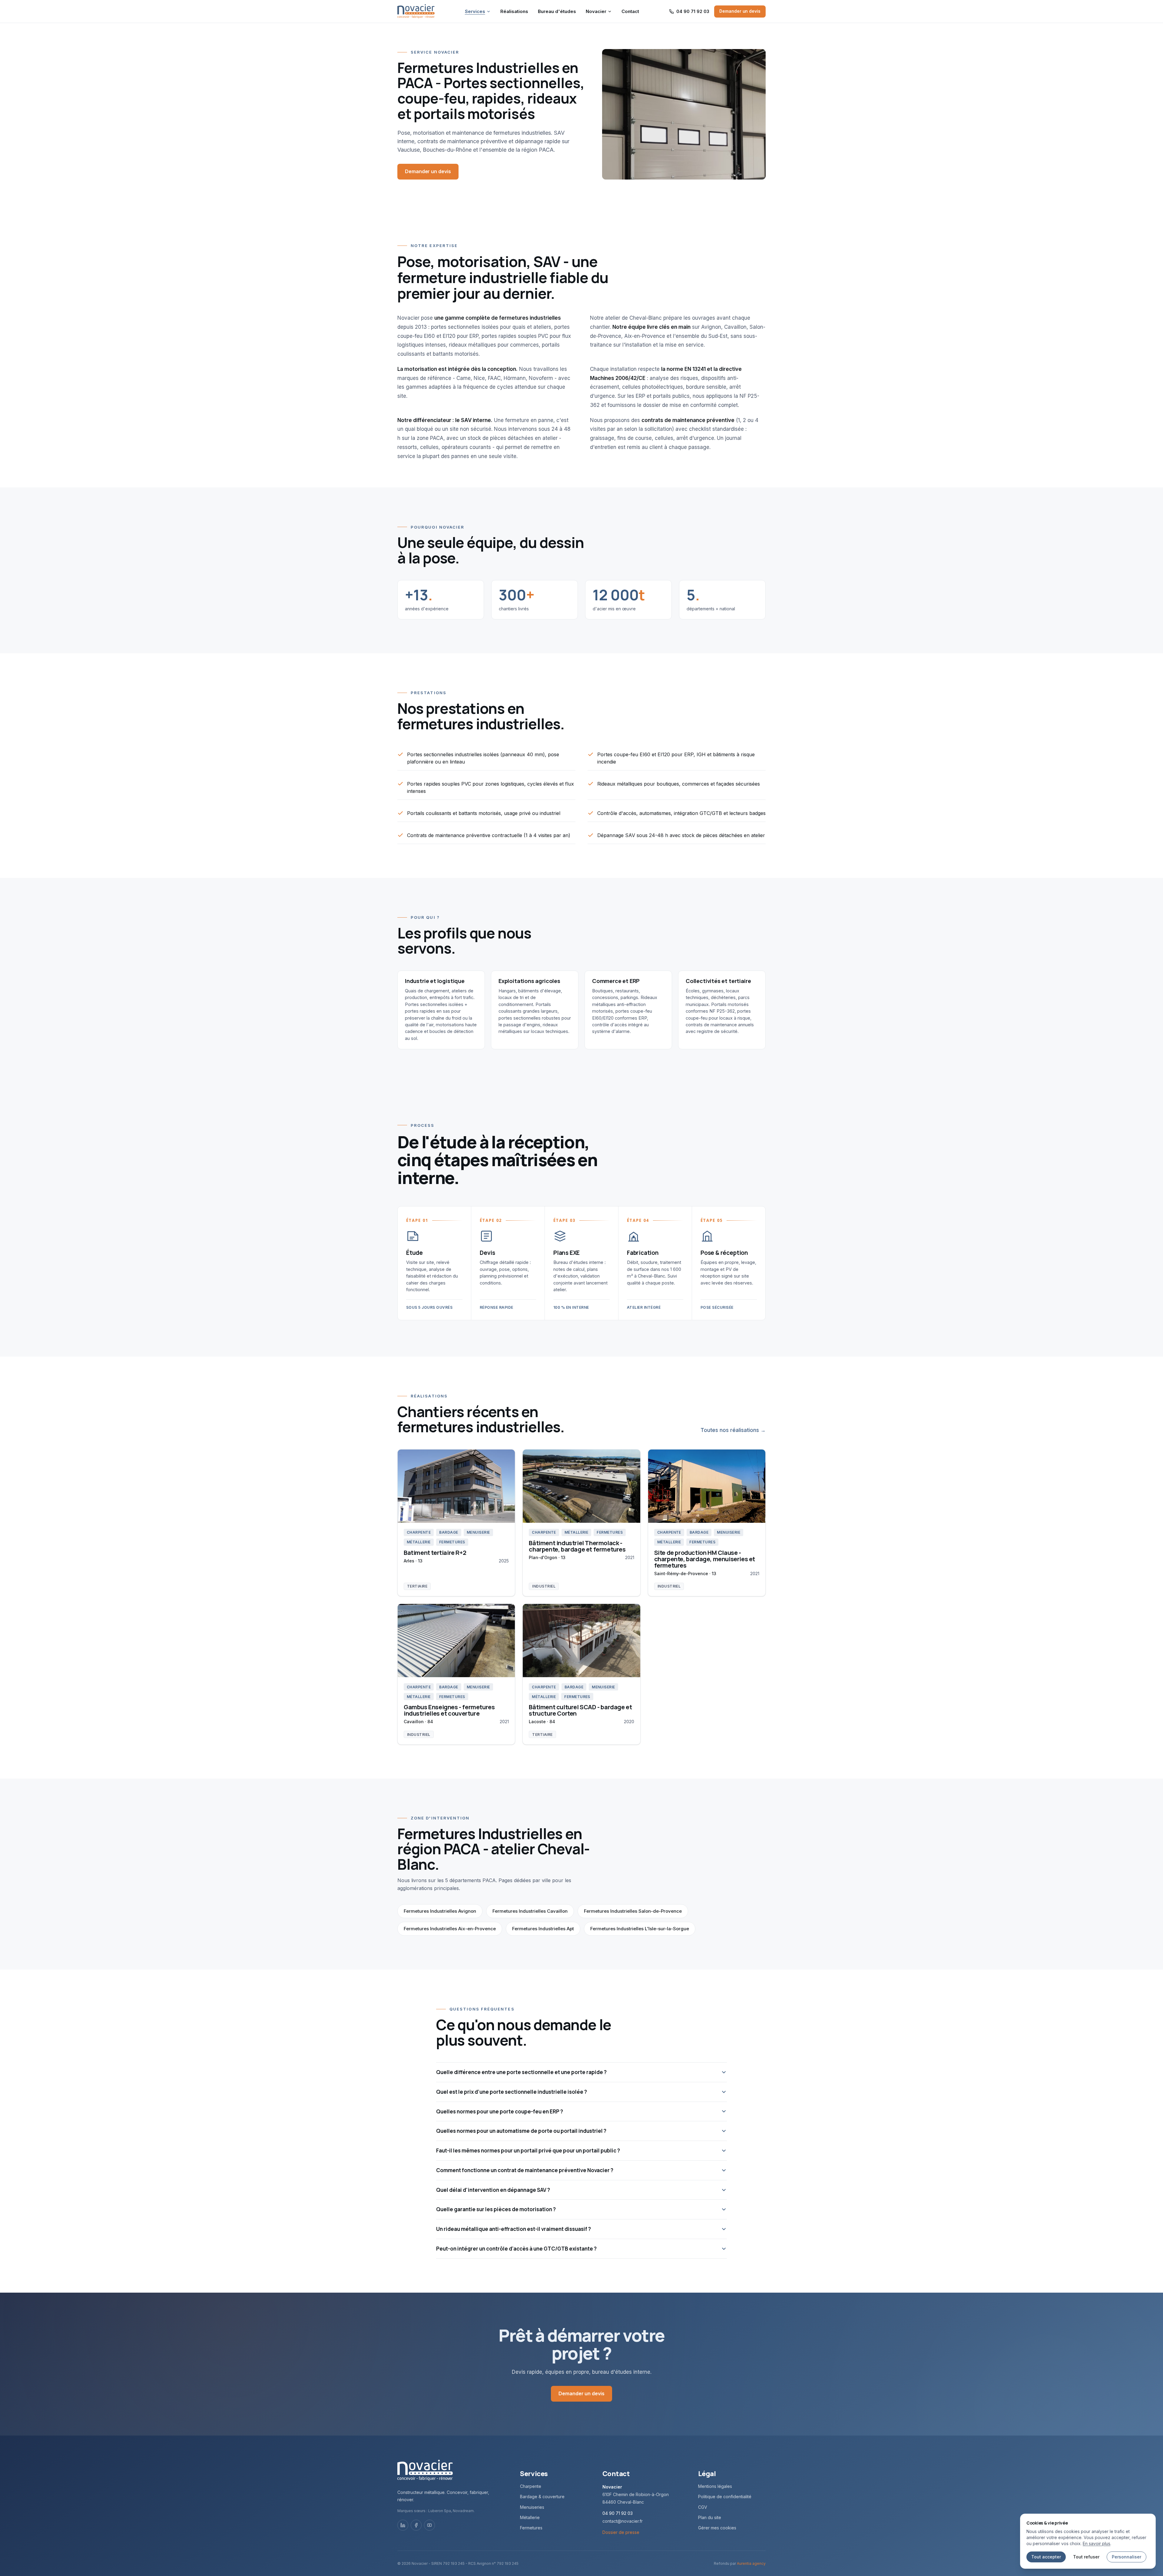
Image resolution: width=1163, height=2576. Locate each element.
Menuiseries (532, 2507)
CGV (703, 2507)
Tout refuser (1086, 2557)
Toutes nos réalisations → (733, 1430)
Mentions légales (715, 2486)
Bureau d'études (557, 11)
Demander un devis (740, 11)
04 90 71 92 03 (618, 2513)
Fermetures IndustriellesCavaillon (530, 1911)
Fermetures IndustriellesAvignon (440, 1911)
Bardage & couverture (542, 2497)
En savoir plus (1097, 2543)
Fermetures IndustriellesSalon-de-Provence (633, 1911)
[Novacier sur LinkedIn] (403, 2525)
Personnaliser (1127, 2557)
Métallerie (530, 2517)
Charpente (531, 2486)
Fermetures (531, 2528)
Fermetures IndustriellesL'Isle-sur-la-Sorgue (640, 1929)
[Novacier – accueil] (416, 11)
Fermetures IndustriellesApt (543, 1929)
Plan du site (710, 2517)
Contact (630, 11)
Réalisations (514, 11)
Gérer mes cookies (717, 2528)
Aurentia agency (751, 2563)
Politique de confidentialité (725, 2497)
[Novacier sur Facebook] (416, 2525)
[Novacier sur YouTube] (429, 2525)
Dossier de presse (621, 2532)
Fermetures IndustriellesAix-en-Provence (450, 1929)
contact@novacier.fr (623, 2521)
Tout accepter (1046, 2557)
